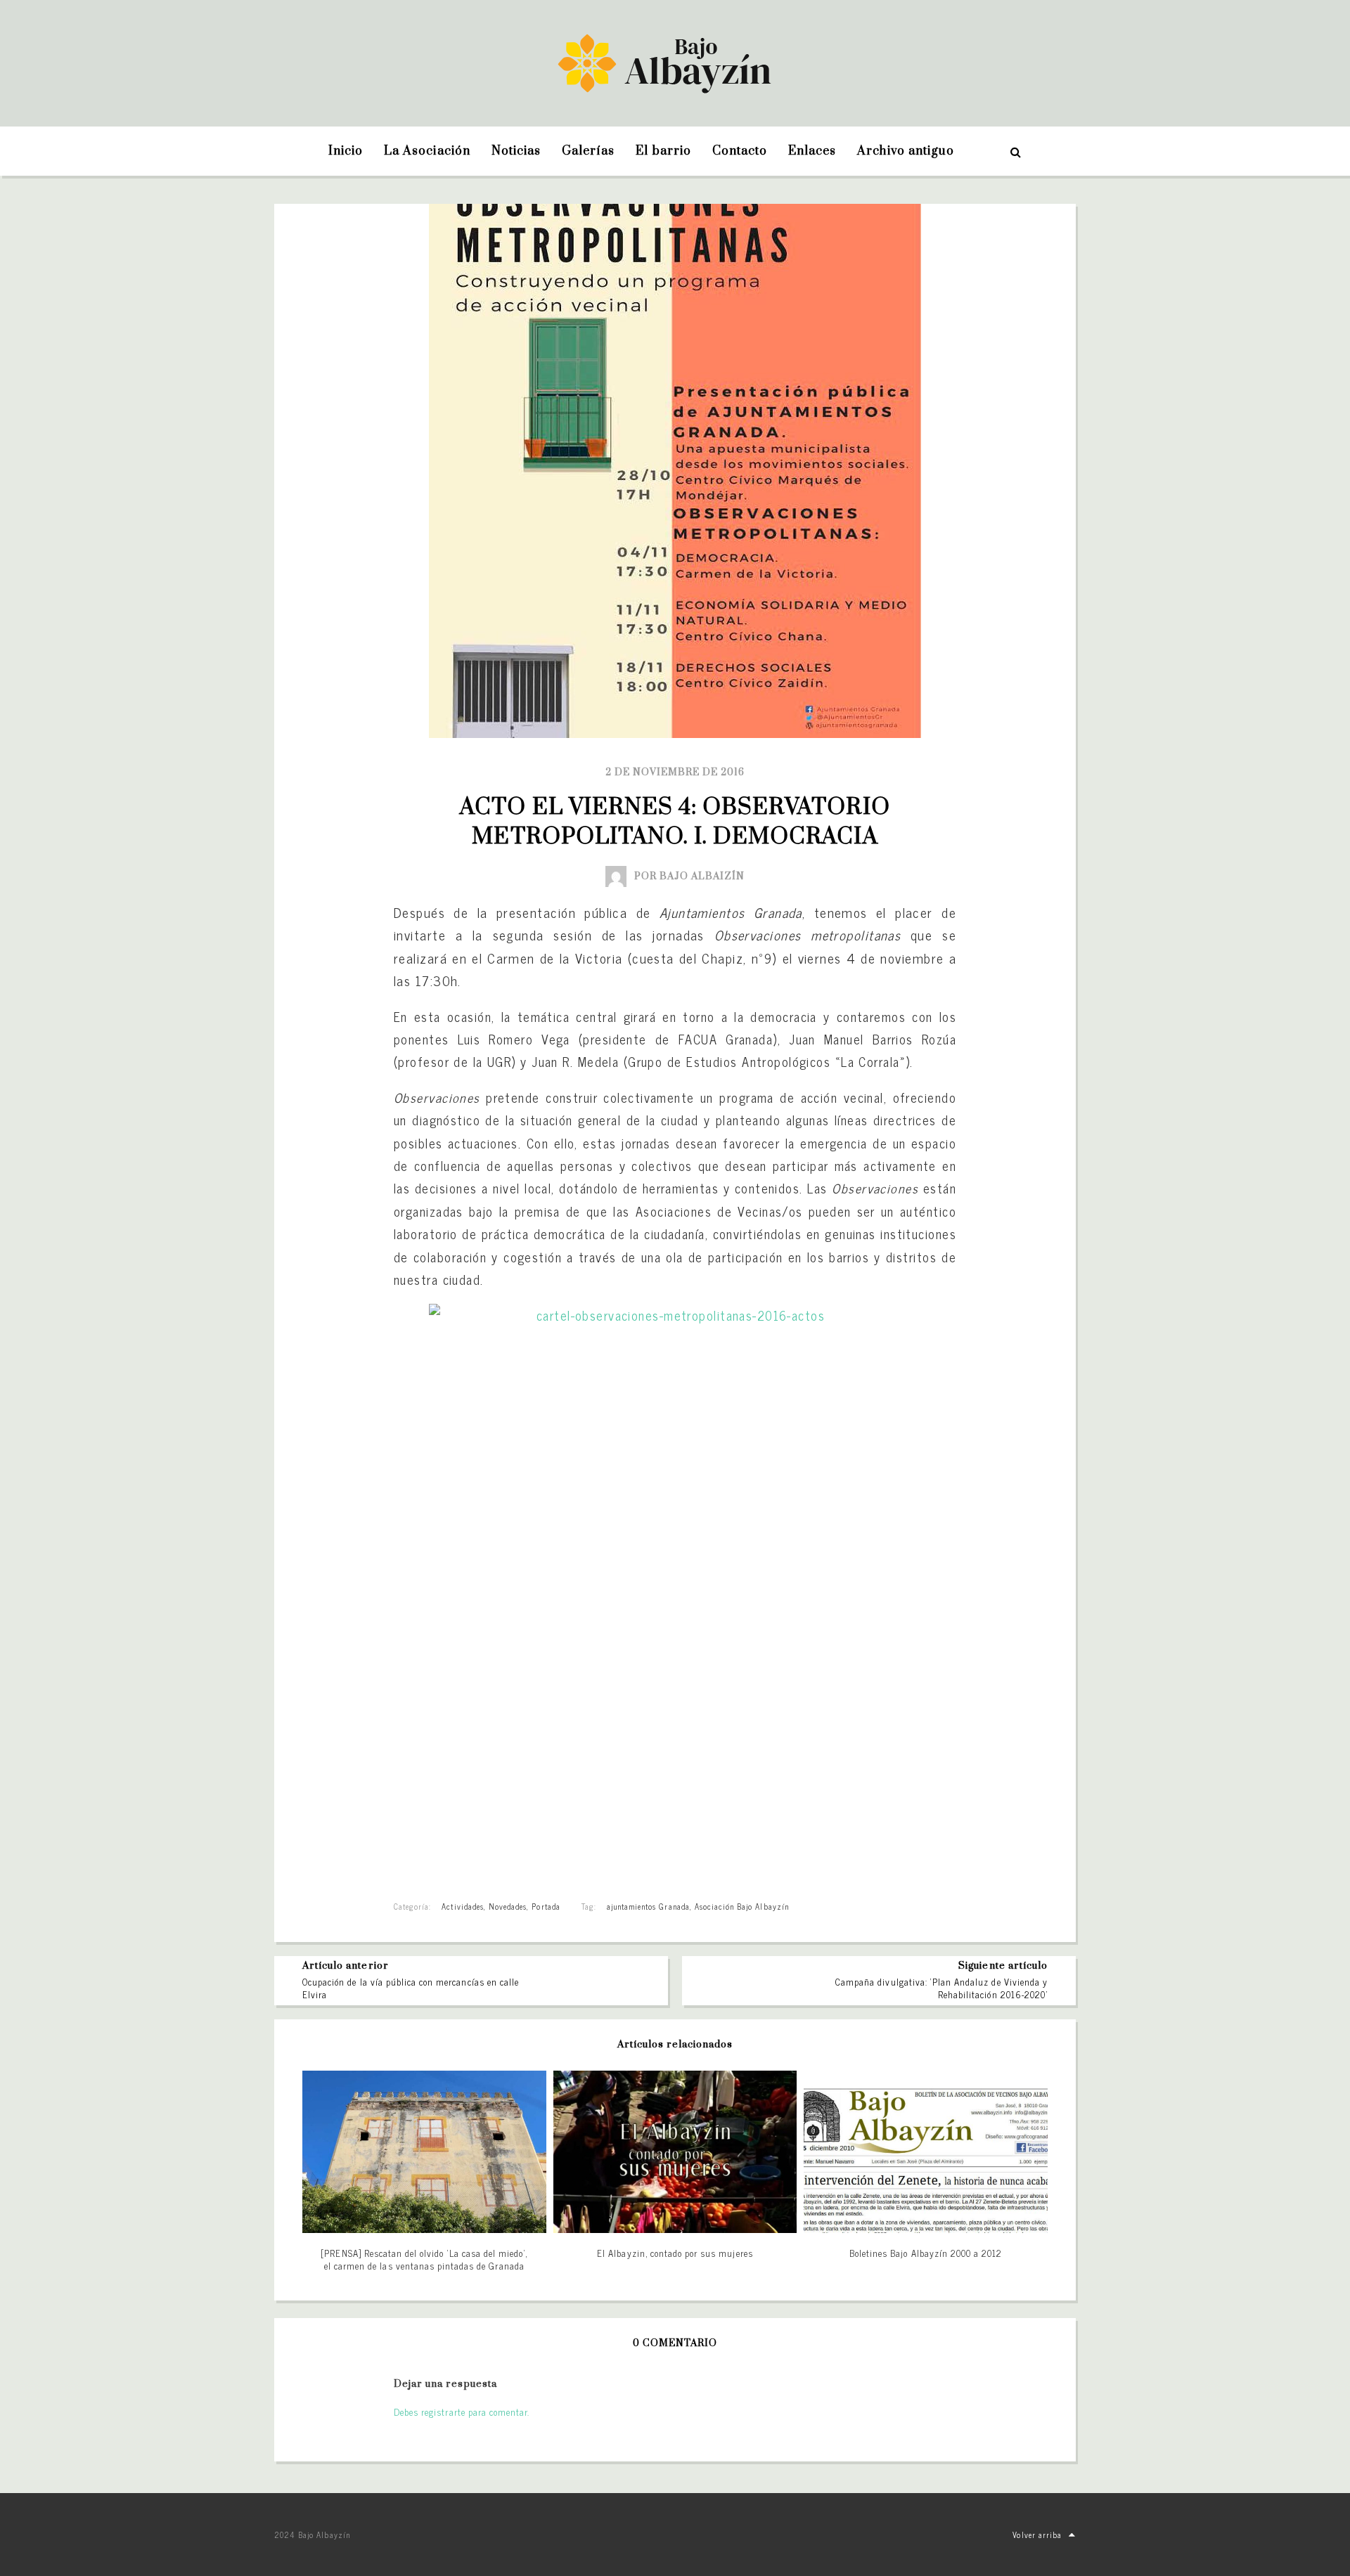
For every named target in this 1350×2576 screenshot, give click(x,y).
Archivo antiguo (906, 151)
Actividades (462, 1906)
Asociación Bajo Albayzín (742, 1906)
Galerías (588, 151)
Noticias (516, 151)
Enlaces (812, 151)
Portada (546, 1906)
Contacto (740, 151)
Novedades (508, 1906)
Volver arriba (1037, 2535)
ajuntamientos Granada (648, 1906)
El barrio (663, 151)
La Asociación (427, 151)
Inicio (346, 151)
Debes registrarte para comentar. (462, 2412)
